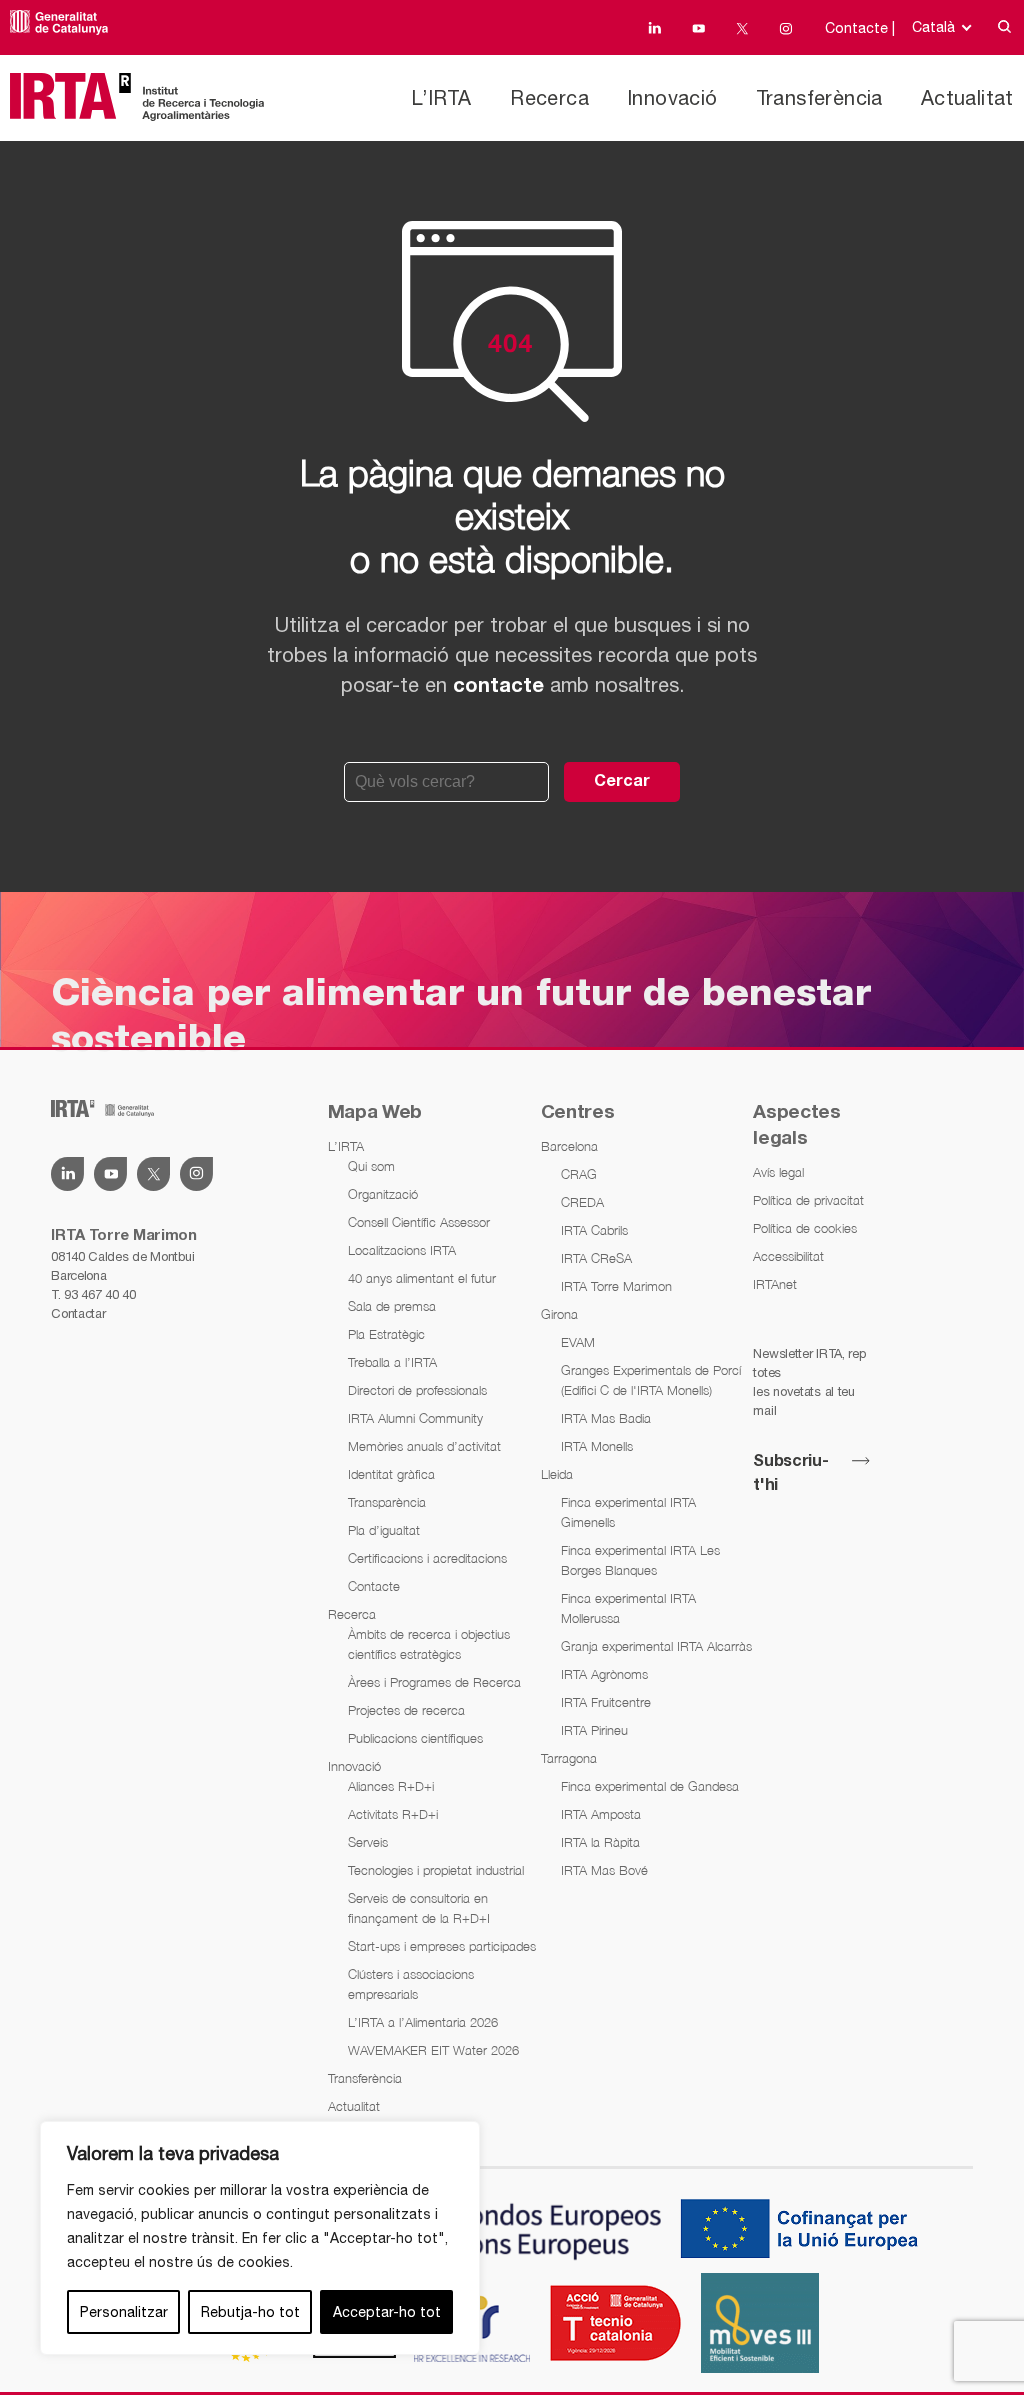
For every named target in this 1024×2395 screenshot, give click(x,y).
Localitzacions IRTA (402, 1250)
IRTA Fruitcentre (606, 1702)
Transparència (387, 1502)
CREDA (582, 1202)
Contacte (374, 1586)
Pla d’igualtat (384, 1530)
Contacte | (860, 28)
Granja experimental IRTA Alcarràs (656, 1646)
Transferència (819, 97)
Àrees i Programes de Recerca (434, 1682)
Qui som (371, 1166)
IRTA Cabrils (594, 1230)
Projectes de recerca (406, 1710)
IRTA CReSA (596, 1258)
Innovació (672, 97)
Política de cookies (805, 1228)
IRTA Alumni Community (415, 1418)
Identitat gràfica (391, 1474)
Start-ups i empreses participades (442, 1946)
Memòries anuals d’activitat (424, 1446)
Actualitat (967, 97)
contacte (498, 687)
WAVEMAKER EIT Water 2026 (433, 2050)
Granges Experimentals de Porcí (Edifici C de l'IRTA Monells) (651, 1380)
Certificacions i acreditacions (427, 1558)
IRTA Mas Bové (604, 1870)
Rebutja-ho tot (250, 2312)
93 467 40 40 (99, 1294)
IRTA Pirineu (594, 1730)
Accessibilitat (788, 1256)
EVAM (578, 1342)
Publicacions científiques (415, 1738)
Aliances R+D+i (391, 1786)
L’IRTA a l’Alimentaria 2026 (423, 2022)
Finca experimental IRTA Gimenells (628, 1512)
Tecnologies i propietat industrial (436, 1870)
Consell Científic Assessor (419, 1222)
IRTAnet (775, 1284)
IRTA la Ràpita (600, 1842)
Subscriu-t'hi (790, 1474)
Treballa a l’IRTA (392, 1362)
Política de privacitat (808, 1200)
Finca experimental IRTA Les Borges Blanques (640, 1560)
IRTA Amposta (601, 1814)
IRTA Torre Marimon (616, 1286)
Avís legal (778, 1172)
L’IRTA (441, 97)
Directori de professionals (417, 1390)
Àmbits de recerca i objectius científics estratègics (429, 1644)
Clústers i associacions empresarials (411, 1984)
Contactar (78, 1313)
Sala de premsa (392, 1306)
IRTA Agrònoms (604, 1674)
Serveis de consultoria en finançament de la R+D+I (419, 1908)
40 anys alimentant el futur (422, 1278)
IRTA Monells (597, 1446)
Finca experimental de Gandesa (650, 1786)
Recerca (549, 97)
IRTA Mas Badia (606, 1418)
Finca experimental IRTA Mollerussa (628, 1608)
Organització (383, 1194)
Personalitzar (124, 2312)
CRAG (579, 1174)
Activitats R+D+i (393, 1814)
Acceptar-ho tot (387, 2312)
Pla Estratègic (386, 1334)
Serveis (368, 1842)
